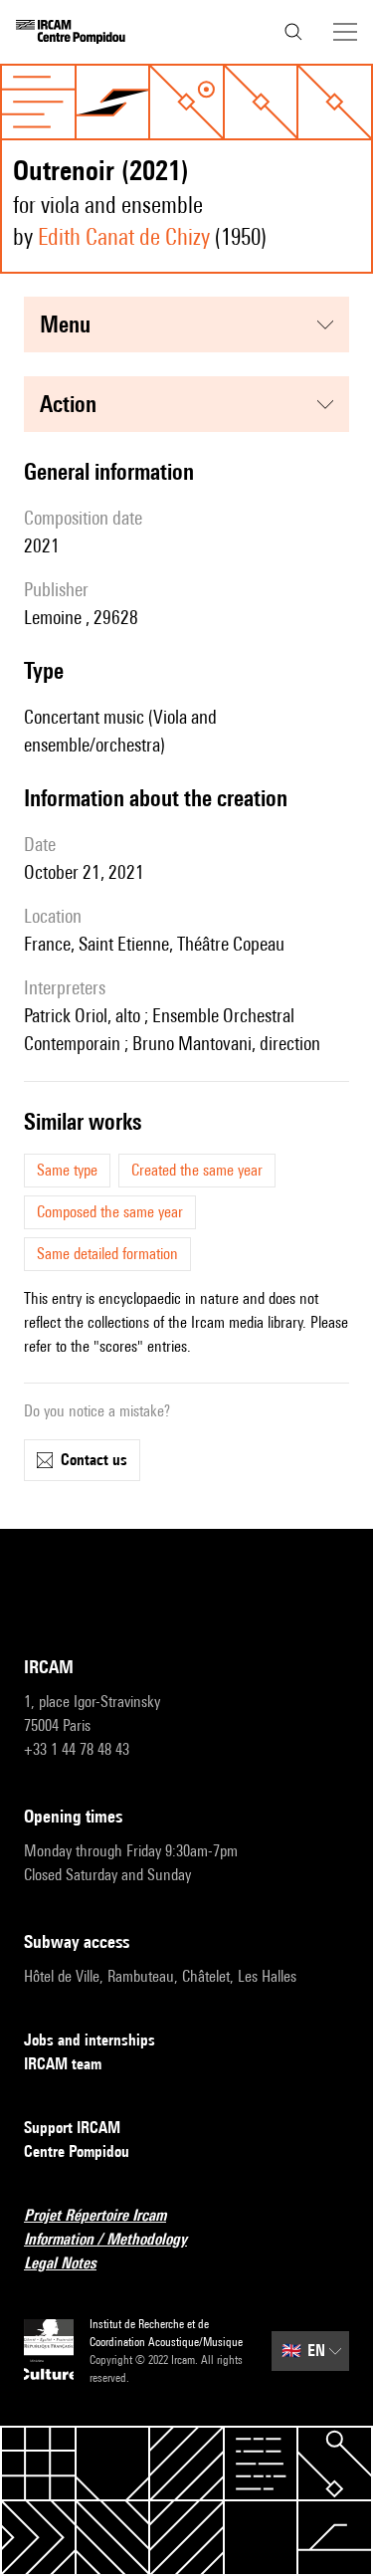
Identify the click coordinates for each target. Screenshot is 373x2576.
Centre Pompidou (77, 2151)
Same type (67, 1170)
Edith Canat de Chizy (124, 236)
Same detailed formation (107, 1254)
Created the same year (197, 1170)
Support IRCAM (72, 2128)
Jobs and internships (90, 2040)
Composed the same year (110, 1212)
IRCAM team (63, 2064)
